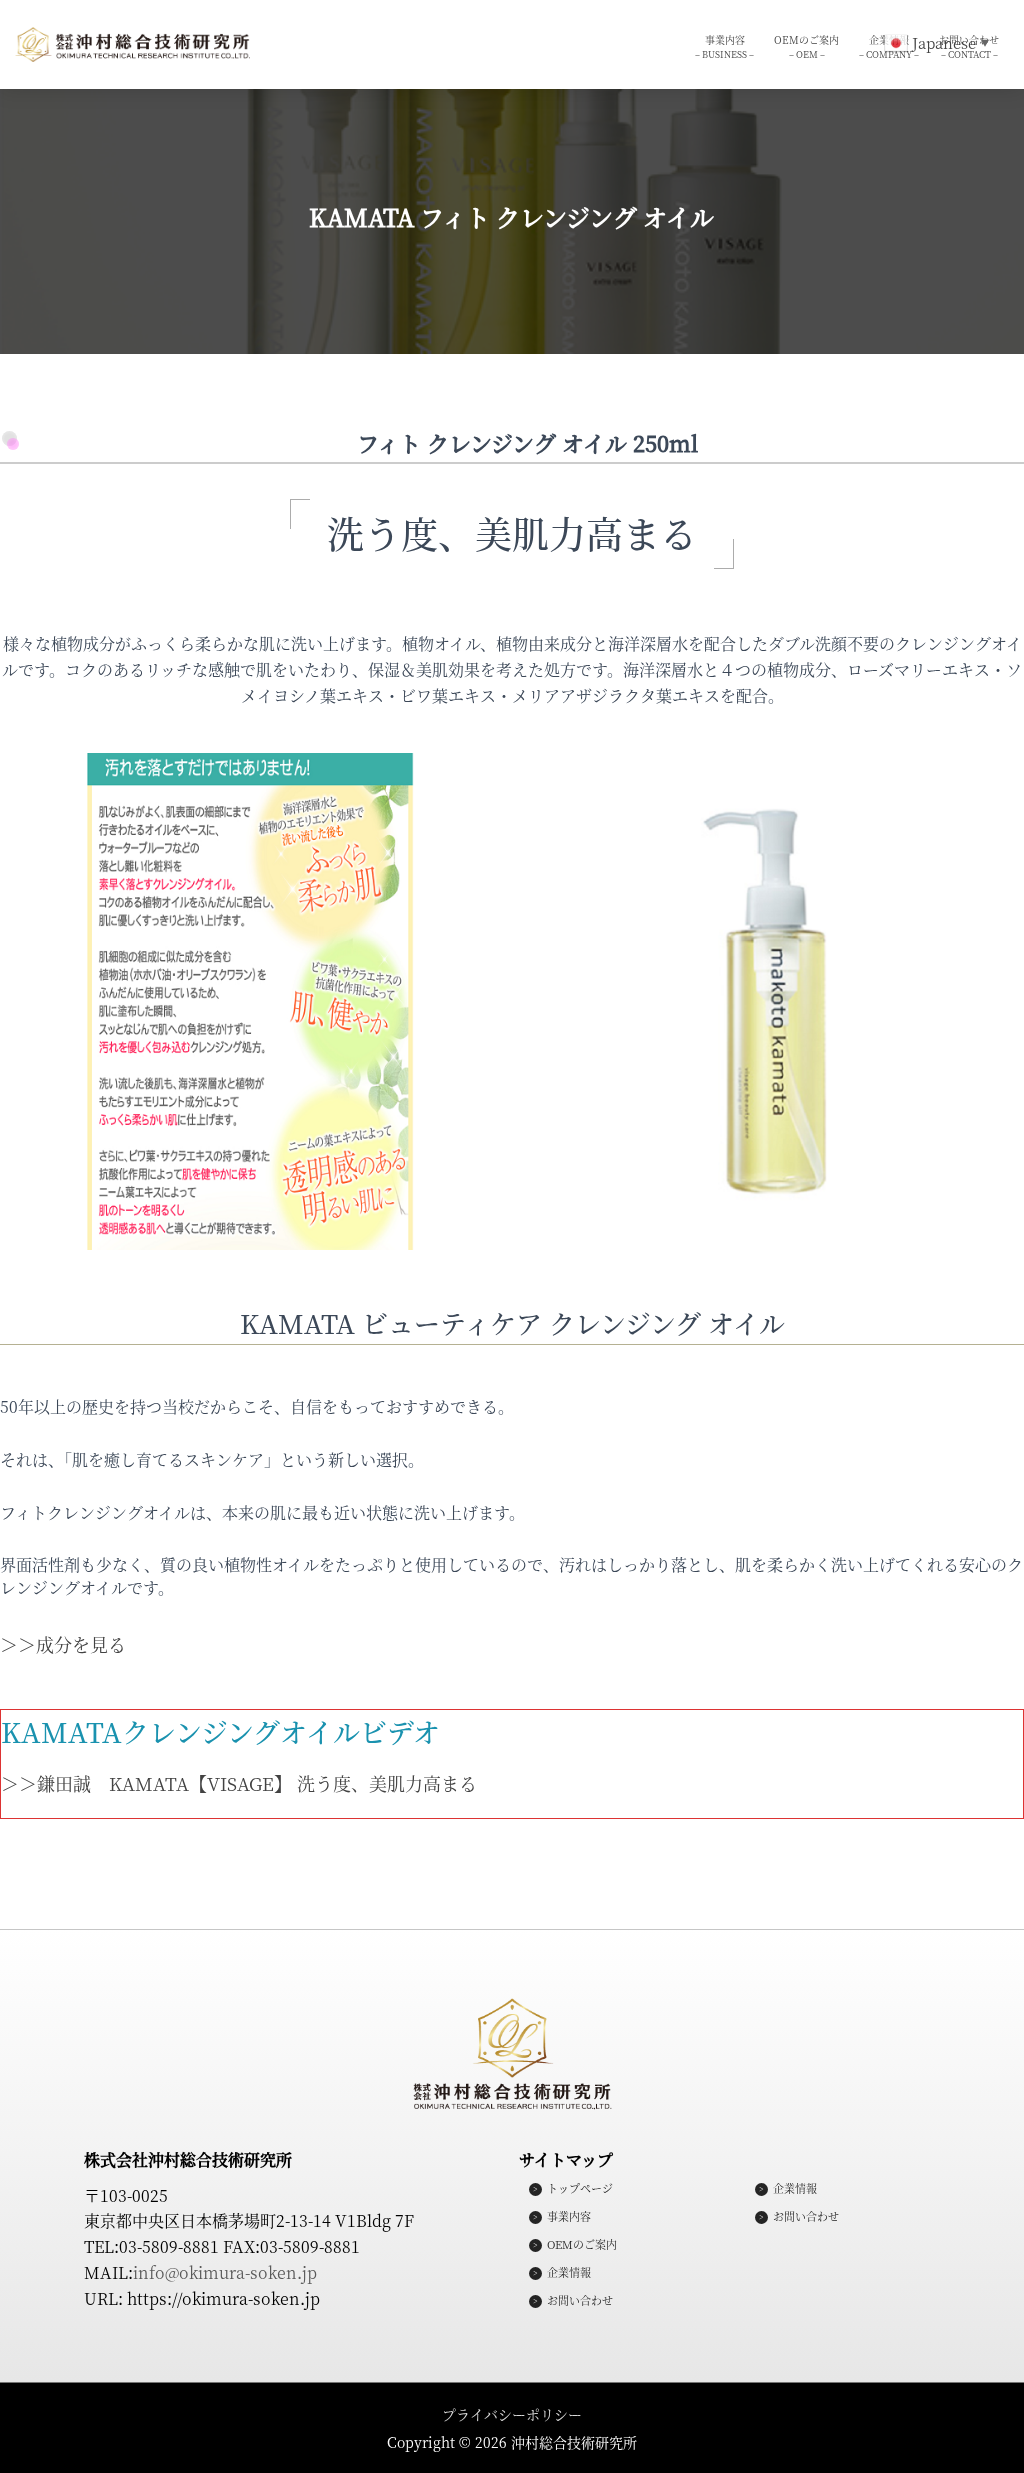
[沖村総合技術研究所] (132, 45)
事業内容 (724, 46)
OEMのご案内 (806, 46)
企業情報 (569, 2273)
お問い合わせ (580, 2301)
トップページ (580, 2189)
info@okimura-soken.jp (225, 2272)
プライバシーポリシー (512, 2414)
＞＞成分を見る (63, 1644)
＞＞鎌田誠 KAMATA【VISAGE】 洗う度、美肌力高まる (239, 1783)
